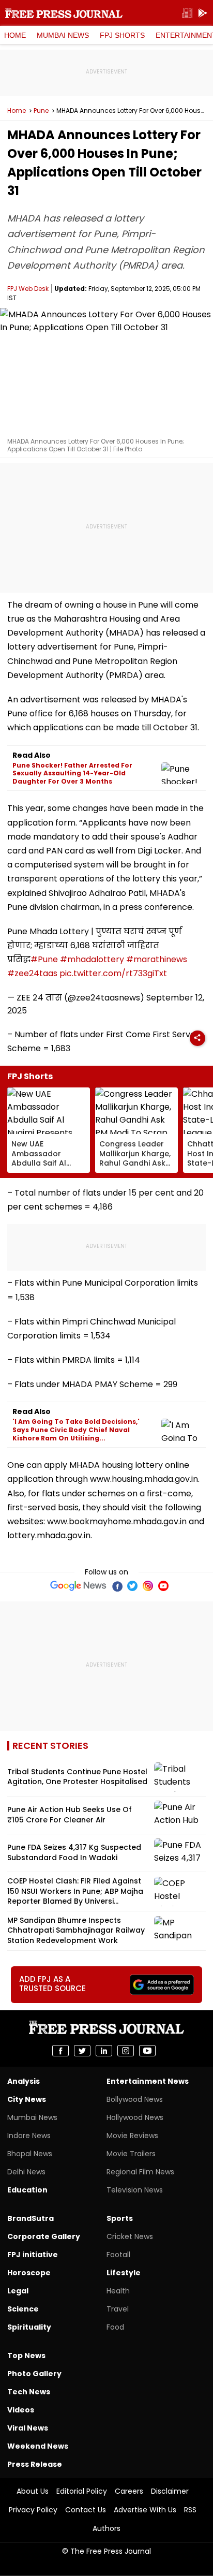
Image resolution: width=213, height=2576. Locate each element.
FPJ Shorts (122, 35)
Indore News (29, 2136)
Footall (118, 2255)
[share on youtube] (147, 2051)
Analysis (24, 2081)
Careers (129, 2491)
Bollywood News (135, 2099)
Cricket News (130, 2236)
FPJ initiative (33, 2255)
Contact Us (86, 2510)
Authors (106, 2528)
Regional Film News (140, 2172)
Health (118, 2291)
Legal (18, 2291)
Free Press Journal (64, 13)
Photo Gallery (34, 2374)
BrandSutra (31, 2218)
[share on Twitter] (82, 2051)
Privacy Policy (33, 2510)
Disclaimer (170, 2491)
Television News (135, 2190)
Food (115, 2327)
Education (27, 2190)
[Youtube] (163, 1586)
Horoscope (29, 2273)
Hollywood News (135, 2117)
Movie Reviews (132, 2136)
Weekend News (38, 2446)
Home (15, 35)
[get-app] (203, 13)
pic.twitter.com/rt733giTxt (113, 973)
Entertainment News (148, 2081)
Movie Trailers (131, 2154)
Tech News (29, 2392)
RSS (190, 2510)
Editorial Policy (82, 2491)
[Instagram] (148, 1586)
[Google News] (78, 1586)
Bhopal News (30, 2154)
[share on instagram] (126, 2051)
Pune (41, 111)
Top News (26, 2356)
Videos (21, 2410)
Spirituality (29, 2327)
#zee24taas (32, 973)
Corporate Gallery (44, 2236)
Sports (120, 2218)
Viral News (28, 2428)
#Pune (44, 959)
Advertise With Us (145, 2510)
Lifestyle (124, 2273)
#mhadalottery (92, 959)
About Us (33, 2491)
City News (27, 2099)
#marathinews (157, 959)
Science (23, 2309)
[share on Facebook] (60, 2051)
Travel (118, 2309)
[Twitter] (132, 1586)
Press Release (35, 2464)
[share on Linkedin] (104, 2051)
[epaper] (187, 13)
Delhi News (26, 2172)
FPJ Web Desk (28, 289)
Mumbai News (63, 35)
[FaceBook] (117, 1586)
